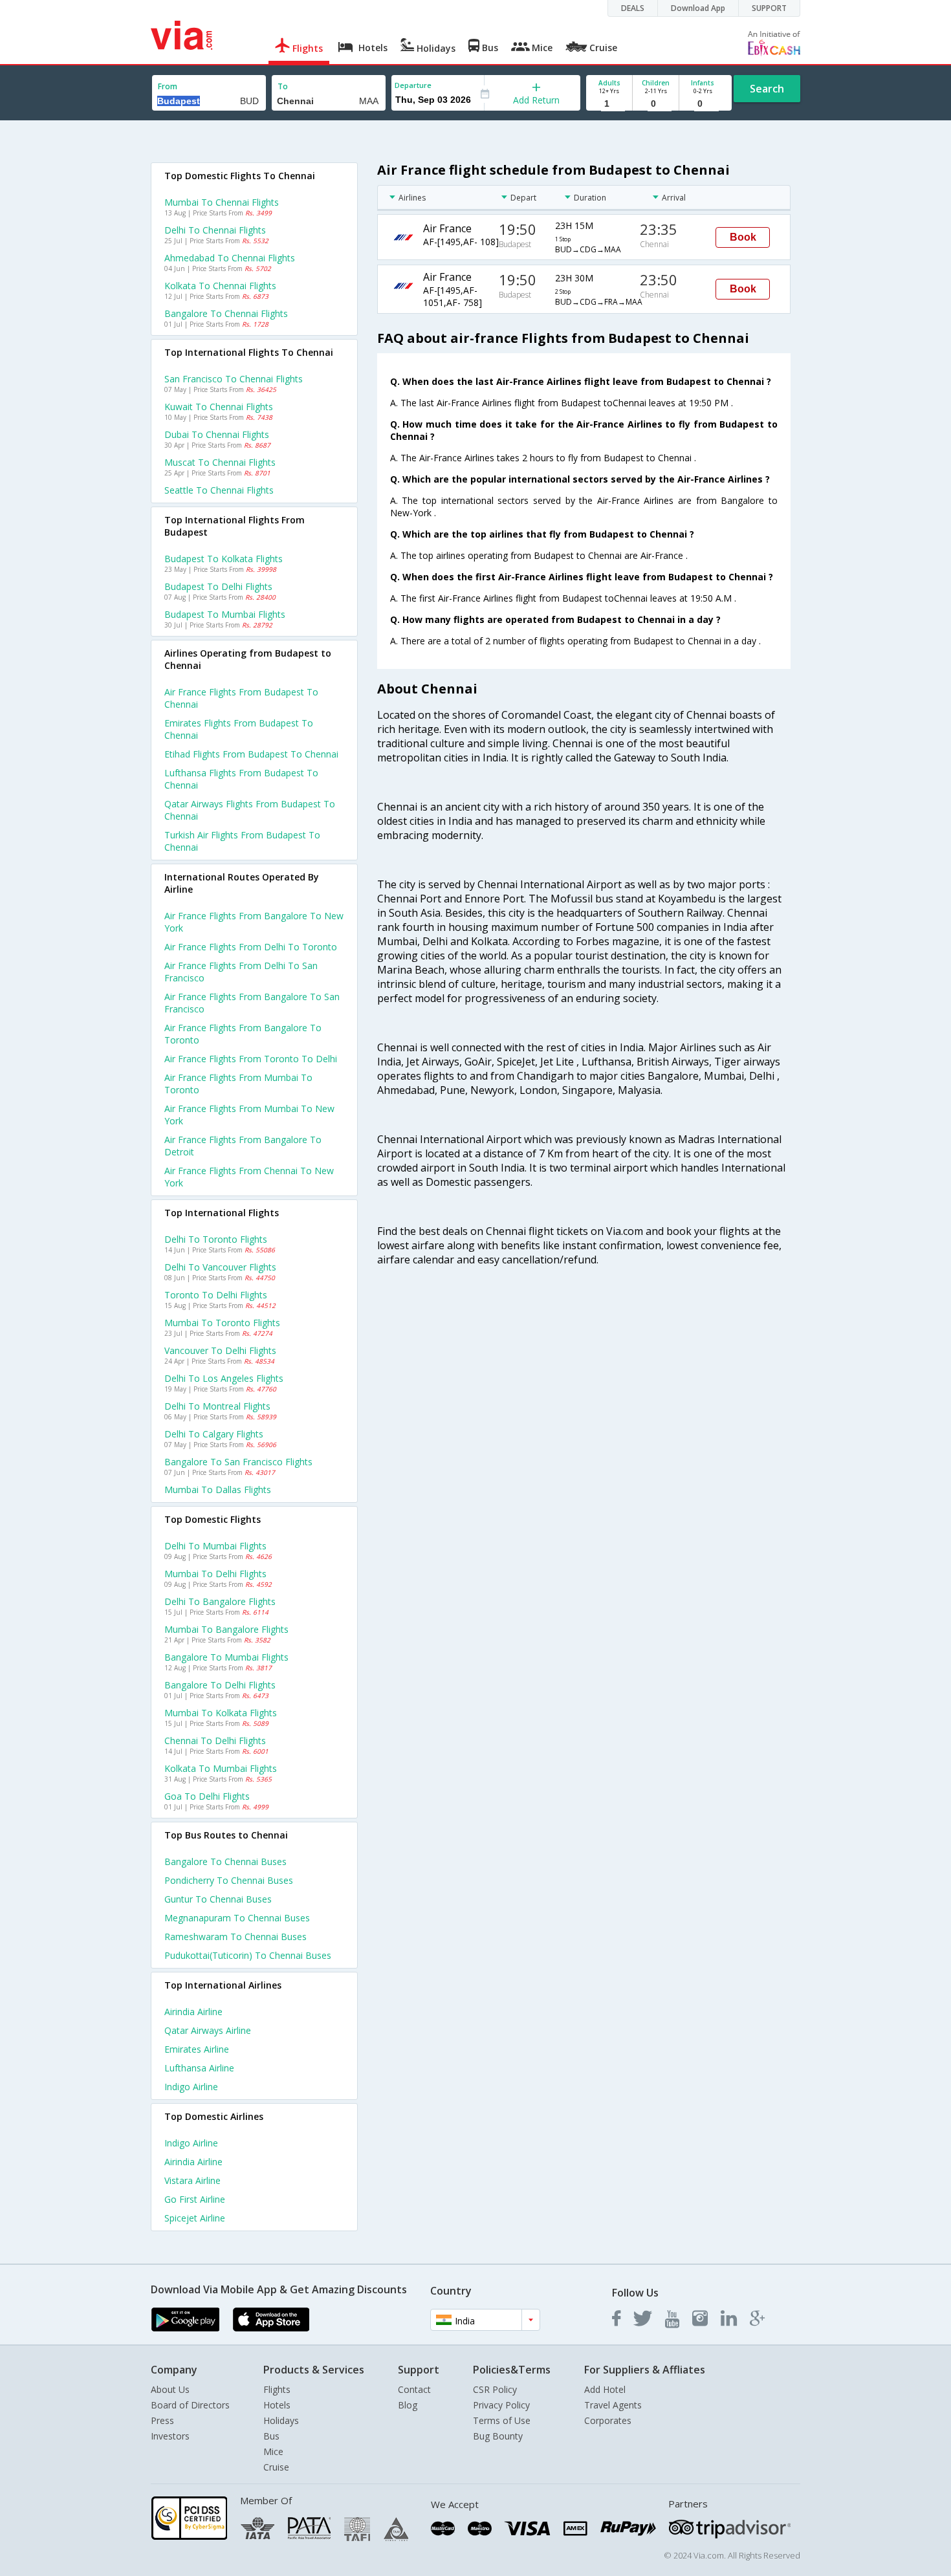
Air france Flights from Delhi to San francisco (241, 972)
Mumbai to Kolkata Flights (221, 1713)
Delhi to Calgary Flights (214, 1434)
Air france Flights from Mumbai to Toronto (238, 1084)
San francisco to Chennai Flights (234, 379)
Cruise (276, 2467)
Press (162, 2420)
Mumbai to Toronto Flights (222, 1323)
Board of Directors (190, 2405)
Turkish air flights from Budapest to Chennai (242, 841)
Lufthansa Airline (199, 2068)
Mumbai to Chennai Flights (222, 202)
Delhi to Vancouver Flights (220, 1267)
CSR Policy (495, 2389)
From (168, 86)
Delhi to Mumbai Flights (215, 1546)
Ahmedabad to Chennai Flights (230, 258)
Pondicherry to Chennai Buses (229, 1880)
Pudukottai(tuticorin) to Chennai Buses (248, 1955)
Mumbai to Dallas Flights (218, 1490)
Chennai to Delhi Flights (215, 1741)
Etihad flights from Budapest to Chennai (251, 754)
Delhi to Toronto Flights (216, 1239)
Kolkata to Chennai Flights (220, 286)
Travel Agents (613, 2405)
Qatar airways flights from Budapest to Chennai (250, 810)
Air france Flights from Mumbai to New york (249, 1115)
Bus (271, 2436)
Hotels (277, 2405)
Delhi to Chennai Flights (215, 230)
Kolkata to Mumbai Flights (221, 1768)
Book (743, 237)
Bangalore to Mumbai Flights (226, 1657)
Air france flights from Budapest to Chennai (241, 698)
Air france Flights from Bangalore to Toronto (243, 1034)
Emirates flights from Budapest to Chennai (239, 729)
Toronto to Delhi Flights (216, 1295)
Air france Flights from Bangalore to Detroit (243, 1146)
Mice (273, 2451)
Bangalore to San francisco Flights (238, 1462)
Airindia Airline (193, 2012)
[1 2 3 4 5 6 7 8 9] (609, 104)
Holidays (281, 2420)
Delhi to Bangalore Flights (220, 1601)
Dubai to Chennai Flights (217, 434)
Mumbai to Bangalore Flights (226, 1629)
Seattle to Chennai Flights (219, 490)
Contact (414, 2389)
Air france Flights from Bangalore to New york (254, 922)
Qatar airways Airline (208, 2030)
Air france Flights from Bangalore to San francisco (252, 1003)
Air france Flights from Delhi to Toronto (251, 947)
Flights (277, 2389)
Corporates (608, 2420)
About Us (170, 2389)
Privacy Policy (501, 2405)
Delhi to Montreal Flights (217, 1406)
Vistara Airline (192, 2180)
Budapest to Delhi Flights (218, 586)
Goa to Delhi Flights (207, 1796)
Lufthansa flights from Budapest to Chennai (241, 779)
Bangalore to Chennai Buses (225, 1861)
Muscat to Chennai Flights (220, 462)
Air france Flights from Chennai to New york (249, 1177)
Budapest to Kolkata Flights (224, 559)
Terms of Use (502, 2420)
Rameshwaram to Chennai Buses (235, 1937)
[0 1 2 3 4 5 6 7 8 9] (656, 104)
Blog (408, 2405)
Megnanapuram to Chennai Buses (237, 1918)
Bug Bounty (498, 2436)
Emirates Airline (197, 2049)
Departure (413, 85)
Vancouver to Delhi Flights (220, 1350)
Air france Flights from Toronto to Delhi (251, 1059)
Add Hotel (605, 2389)
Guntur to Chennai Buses (218, 1899)
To (283, 86)
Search (767, 89)
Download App (698, 8)
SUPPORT (769, 8)
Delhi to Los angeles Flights (224, 1378)
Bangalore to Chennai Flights (226, 313)
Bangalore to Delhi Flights (220, 1685)
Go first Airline (195, 2199)
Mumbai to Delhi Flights (215, 1574)
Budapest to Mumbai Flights (225, 614)
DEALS (633, 8)
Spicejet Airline (195, 2218)
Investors (170, 2436)
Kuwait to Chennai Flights (219, 407)
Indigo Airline (191, 2087)
